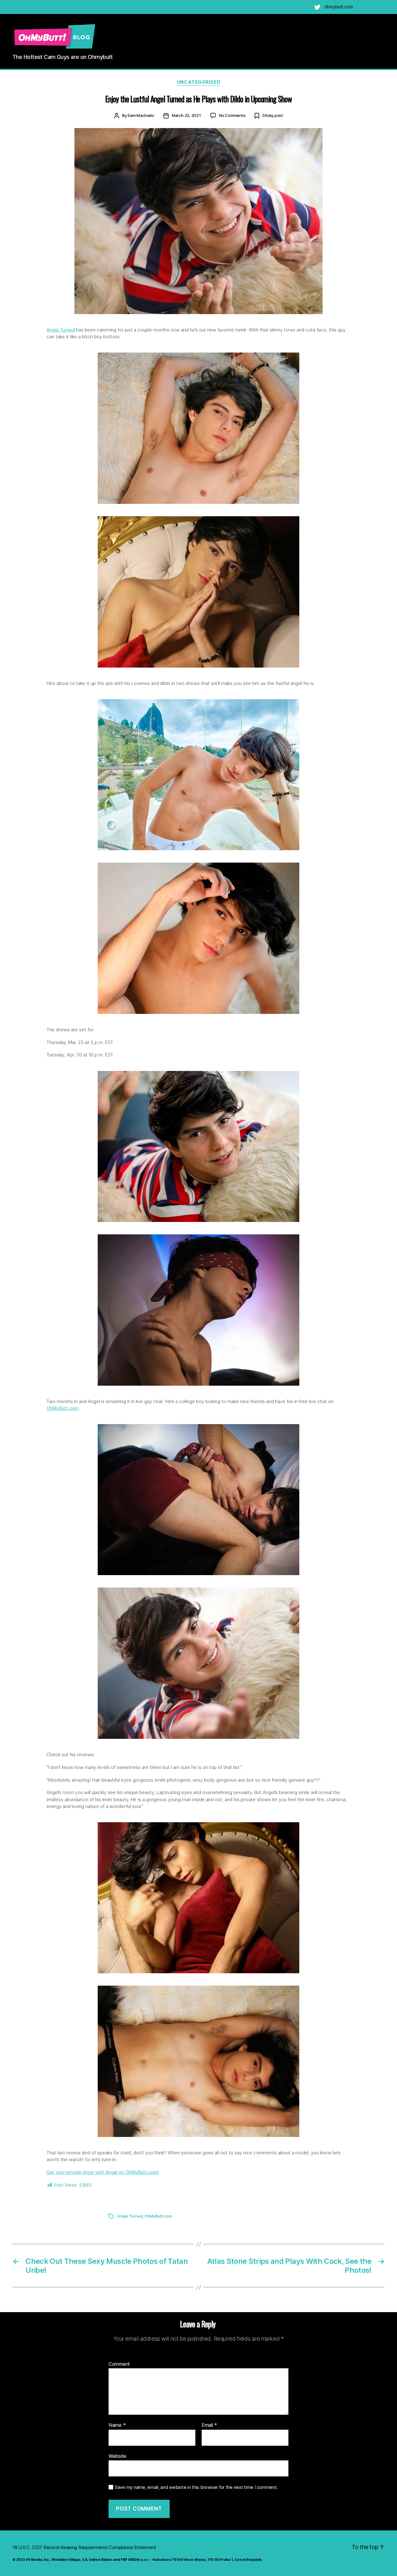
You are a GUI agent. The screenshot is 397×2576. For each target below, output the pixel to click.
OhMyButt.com (63, 1408)
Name (117, 2425)
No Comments (232, 115)
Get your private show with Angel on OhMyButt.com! (103, 2172)
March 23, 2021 (186, 115)
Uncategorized (198, 82)
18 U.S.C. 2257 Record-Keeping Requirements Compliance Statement (84, 2547)
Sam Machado (141, 115)
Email (209, 2425)
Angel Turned (61, 330)
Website (117, 2456)
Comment (119, 2364)
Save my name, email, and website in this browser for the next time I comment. (196, 2487)
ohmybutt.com (339, 7)
